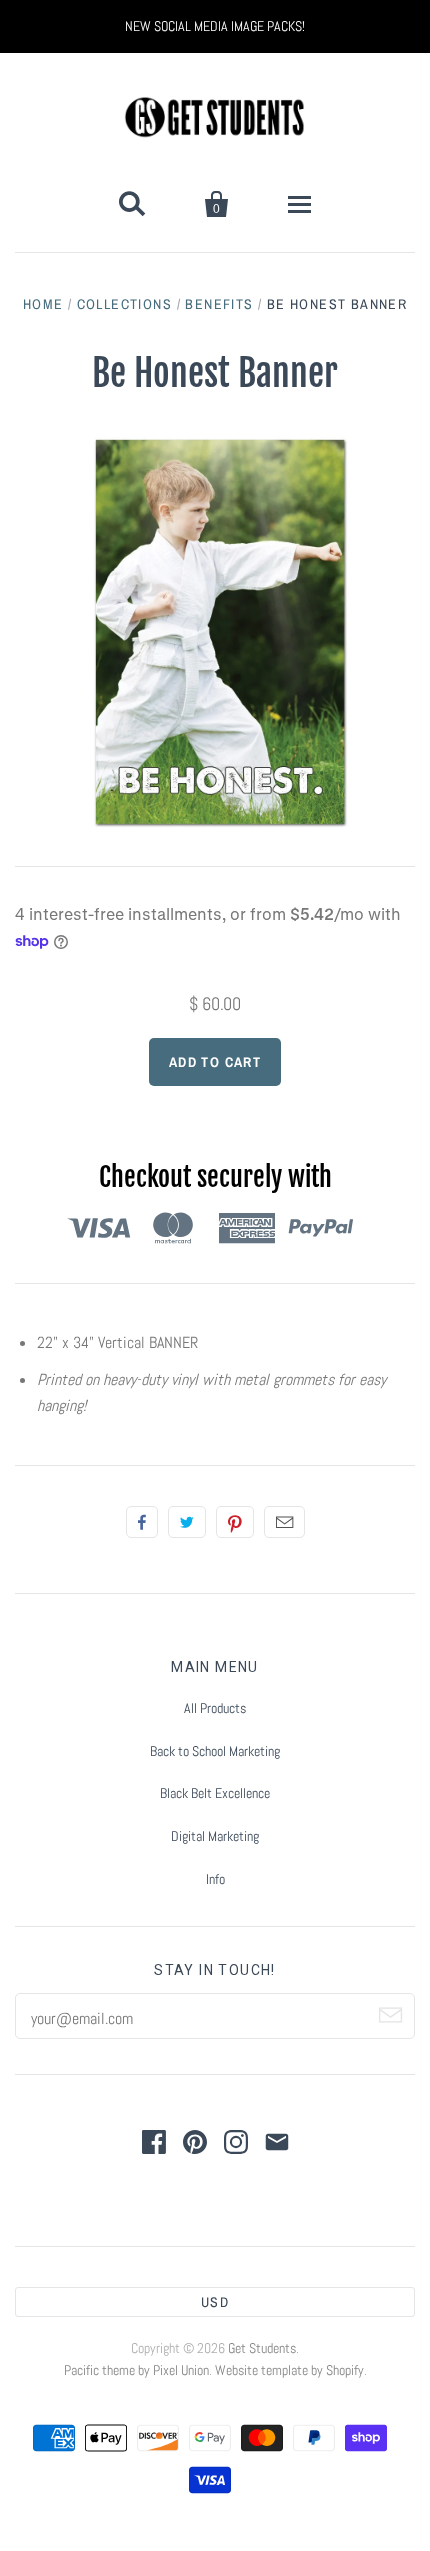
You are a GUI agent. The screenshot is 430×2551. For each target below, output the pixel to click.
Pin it (235, 1522)
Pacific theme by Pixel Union (136, 2370)
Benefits (219, 304)
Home (43, 304)
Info (215, 1879)
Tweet (187, 1522)
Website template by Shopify (289, 2370)
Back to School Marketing (215, 1751)
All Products (215, 1708)
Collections (124, 304)
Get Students (262, 2348)
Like (142, 1522)
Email (284, 1522)
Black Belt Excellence (215, 1793)
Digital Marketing (215, 1836)
